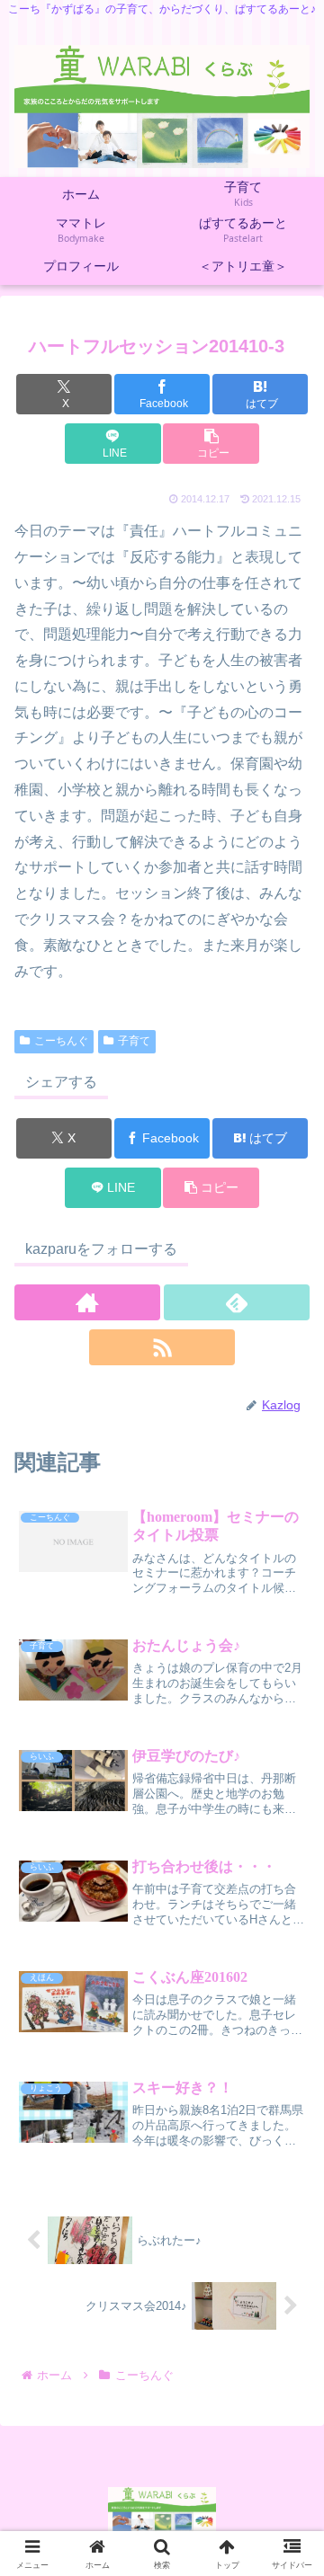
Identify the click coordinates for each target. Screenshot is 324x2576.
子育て (134, 1041)
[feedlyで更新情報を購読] (237, 1302)
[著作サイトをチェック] (87, 1302)
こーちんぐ (61, 1041)
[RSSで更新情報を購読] (162, 1347)
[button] (211, 444)
